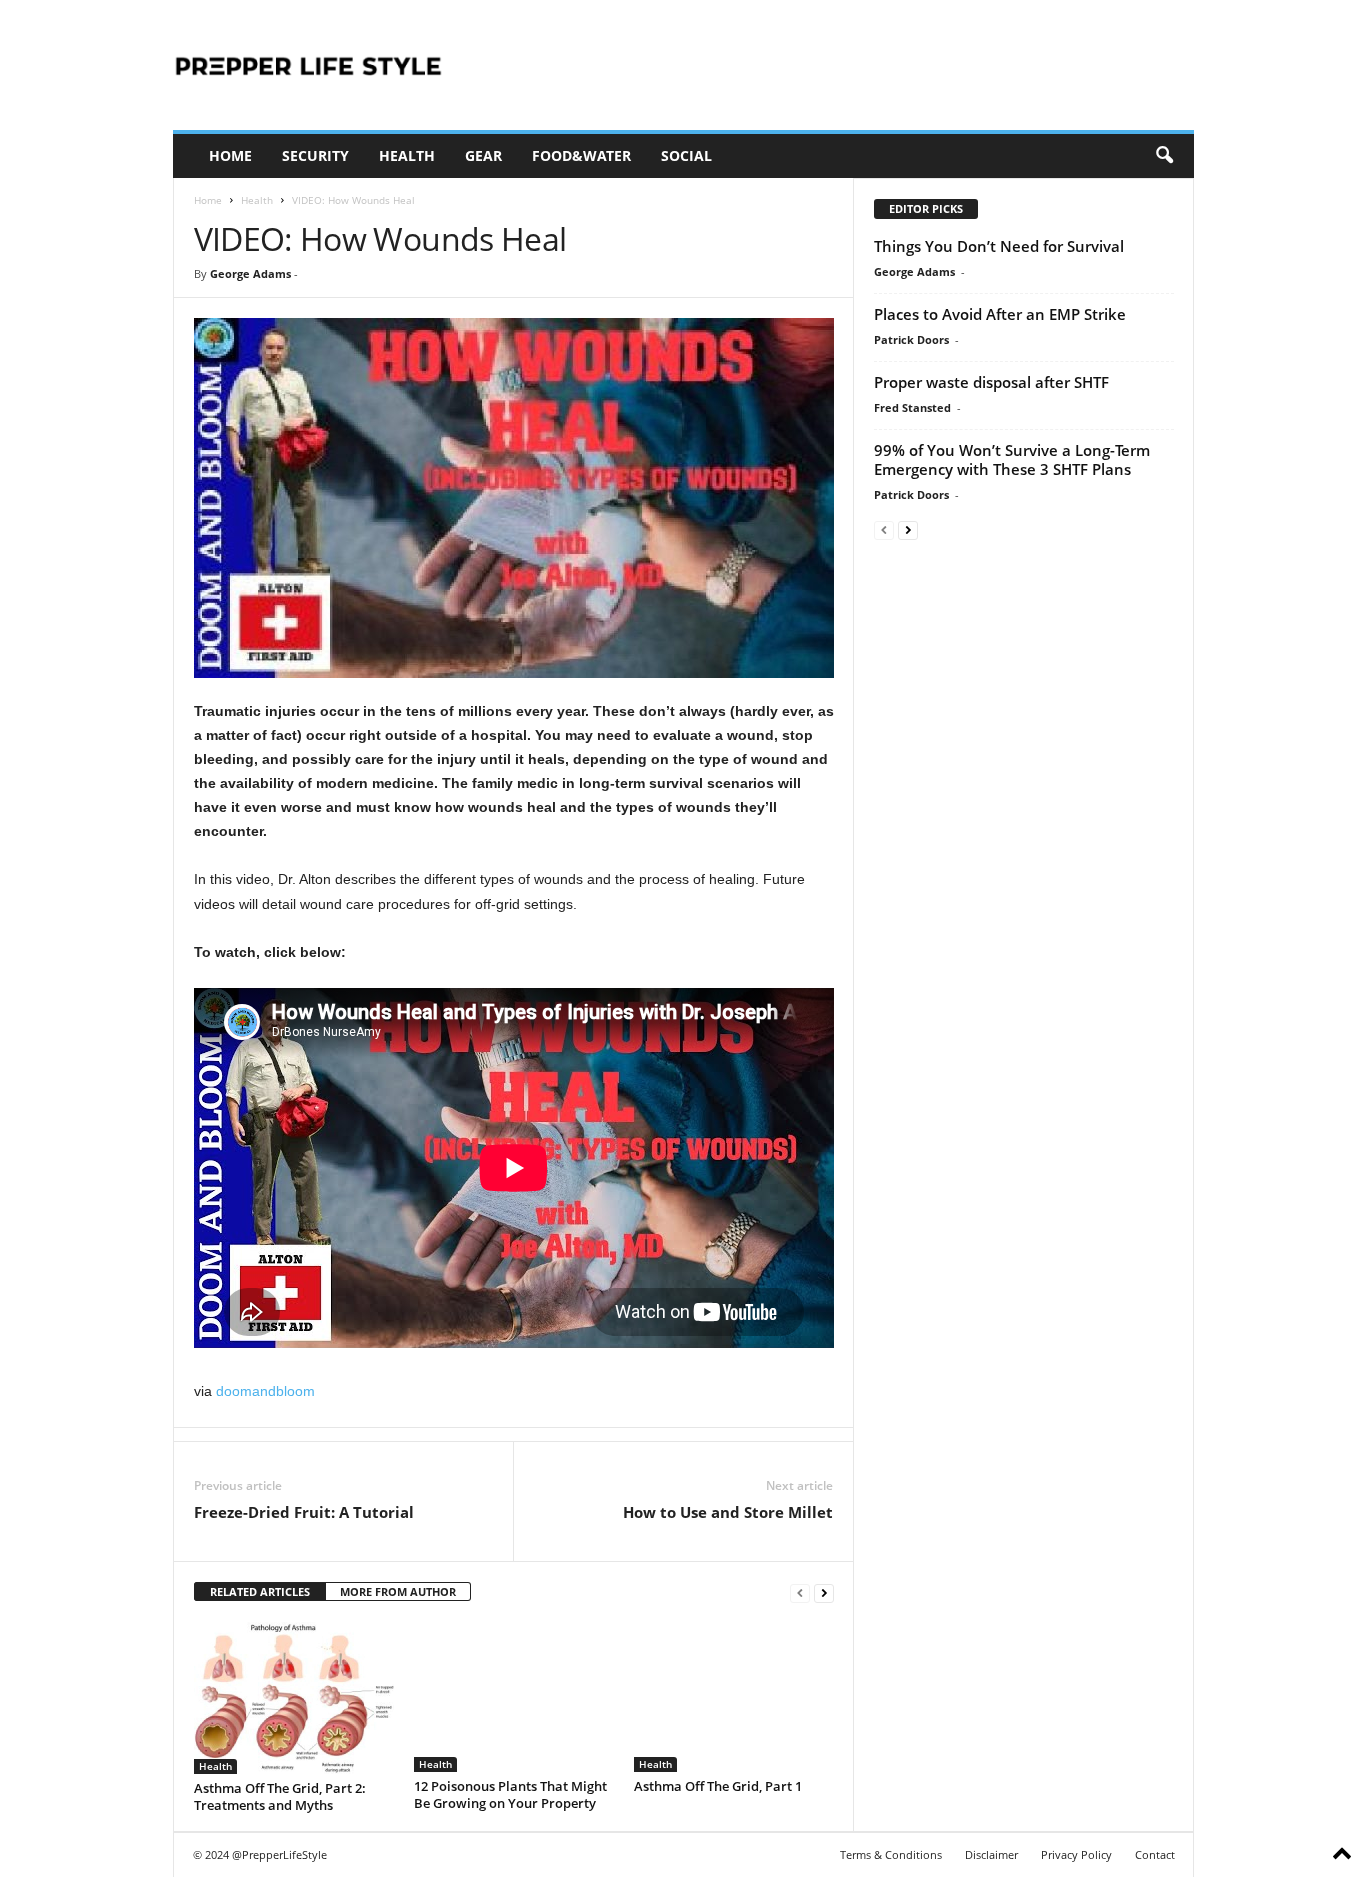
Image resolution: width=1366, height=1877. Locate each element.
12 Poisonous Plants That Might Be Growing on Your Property (510, 1794)
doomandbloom (265, 1391)
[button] (1164, 156)
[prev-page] (800, 1592)
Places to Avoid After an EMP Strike (1000, 314)
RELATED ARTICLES (260, 1591)
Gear (483, 155)
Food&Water (581, 155)
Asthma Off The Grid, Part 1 (718, 1786)
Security (315, 155)
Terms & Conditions (891, 1854)
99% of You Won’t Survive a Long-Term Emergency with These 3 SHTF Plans (1012, 459)
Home (230, 155)
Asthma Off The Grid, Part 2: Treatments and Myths (280, 1796)
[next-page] (824, 1592)
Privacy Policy (1076, 1854)
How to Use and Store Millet (728, 1512)
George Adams (250, 273)
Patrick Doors (911, 339)
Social (686, 155)
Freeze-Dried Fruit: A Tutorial (304, 1512)
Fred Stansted (912, 407)
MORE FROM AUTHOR (398, 1591)
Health (407, 155)
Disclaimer (991, 1854)
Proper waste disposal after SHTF (991, 382)
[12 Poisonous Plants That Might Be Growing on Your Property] (514, 1697)
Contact (1155, 1854)
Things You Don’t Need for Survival (999, 246)
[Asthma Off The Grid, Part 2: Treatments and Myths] (294, 1698)
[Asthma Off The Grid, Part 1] (734, 1697)
